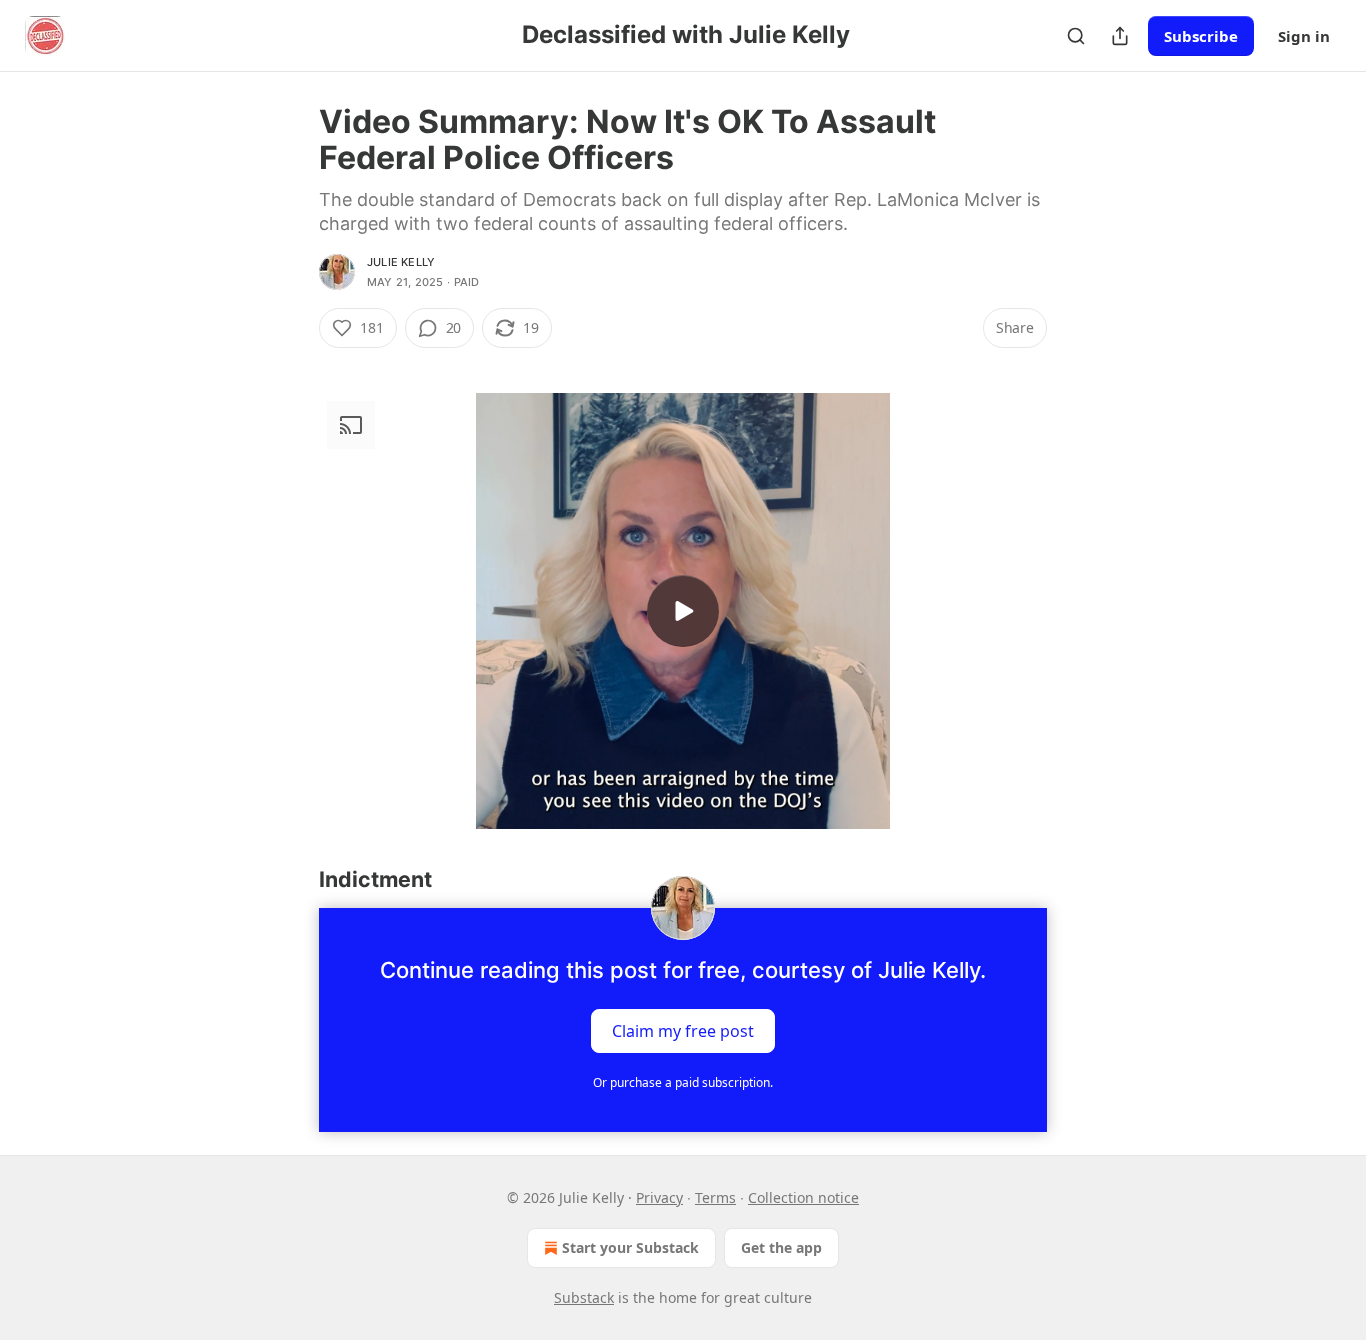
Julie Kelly (401, 262)
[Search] (1076, 36)
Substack (584, 1297)
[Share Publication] (1120, 36)
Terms (715, 1197)
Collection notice (803, 1197)
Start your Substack (630, 1247)
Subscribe (1201, 36)
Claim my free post (683, 1031)
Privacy (659, 1197)
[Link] (291, 880)
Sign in (1304, 36)
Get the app (781, 1247)
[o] (683, 611)
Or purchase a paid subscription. (683, 1082)
